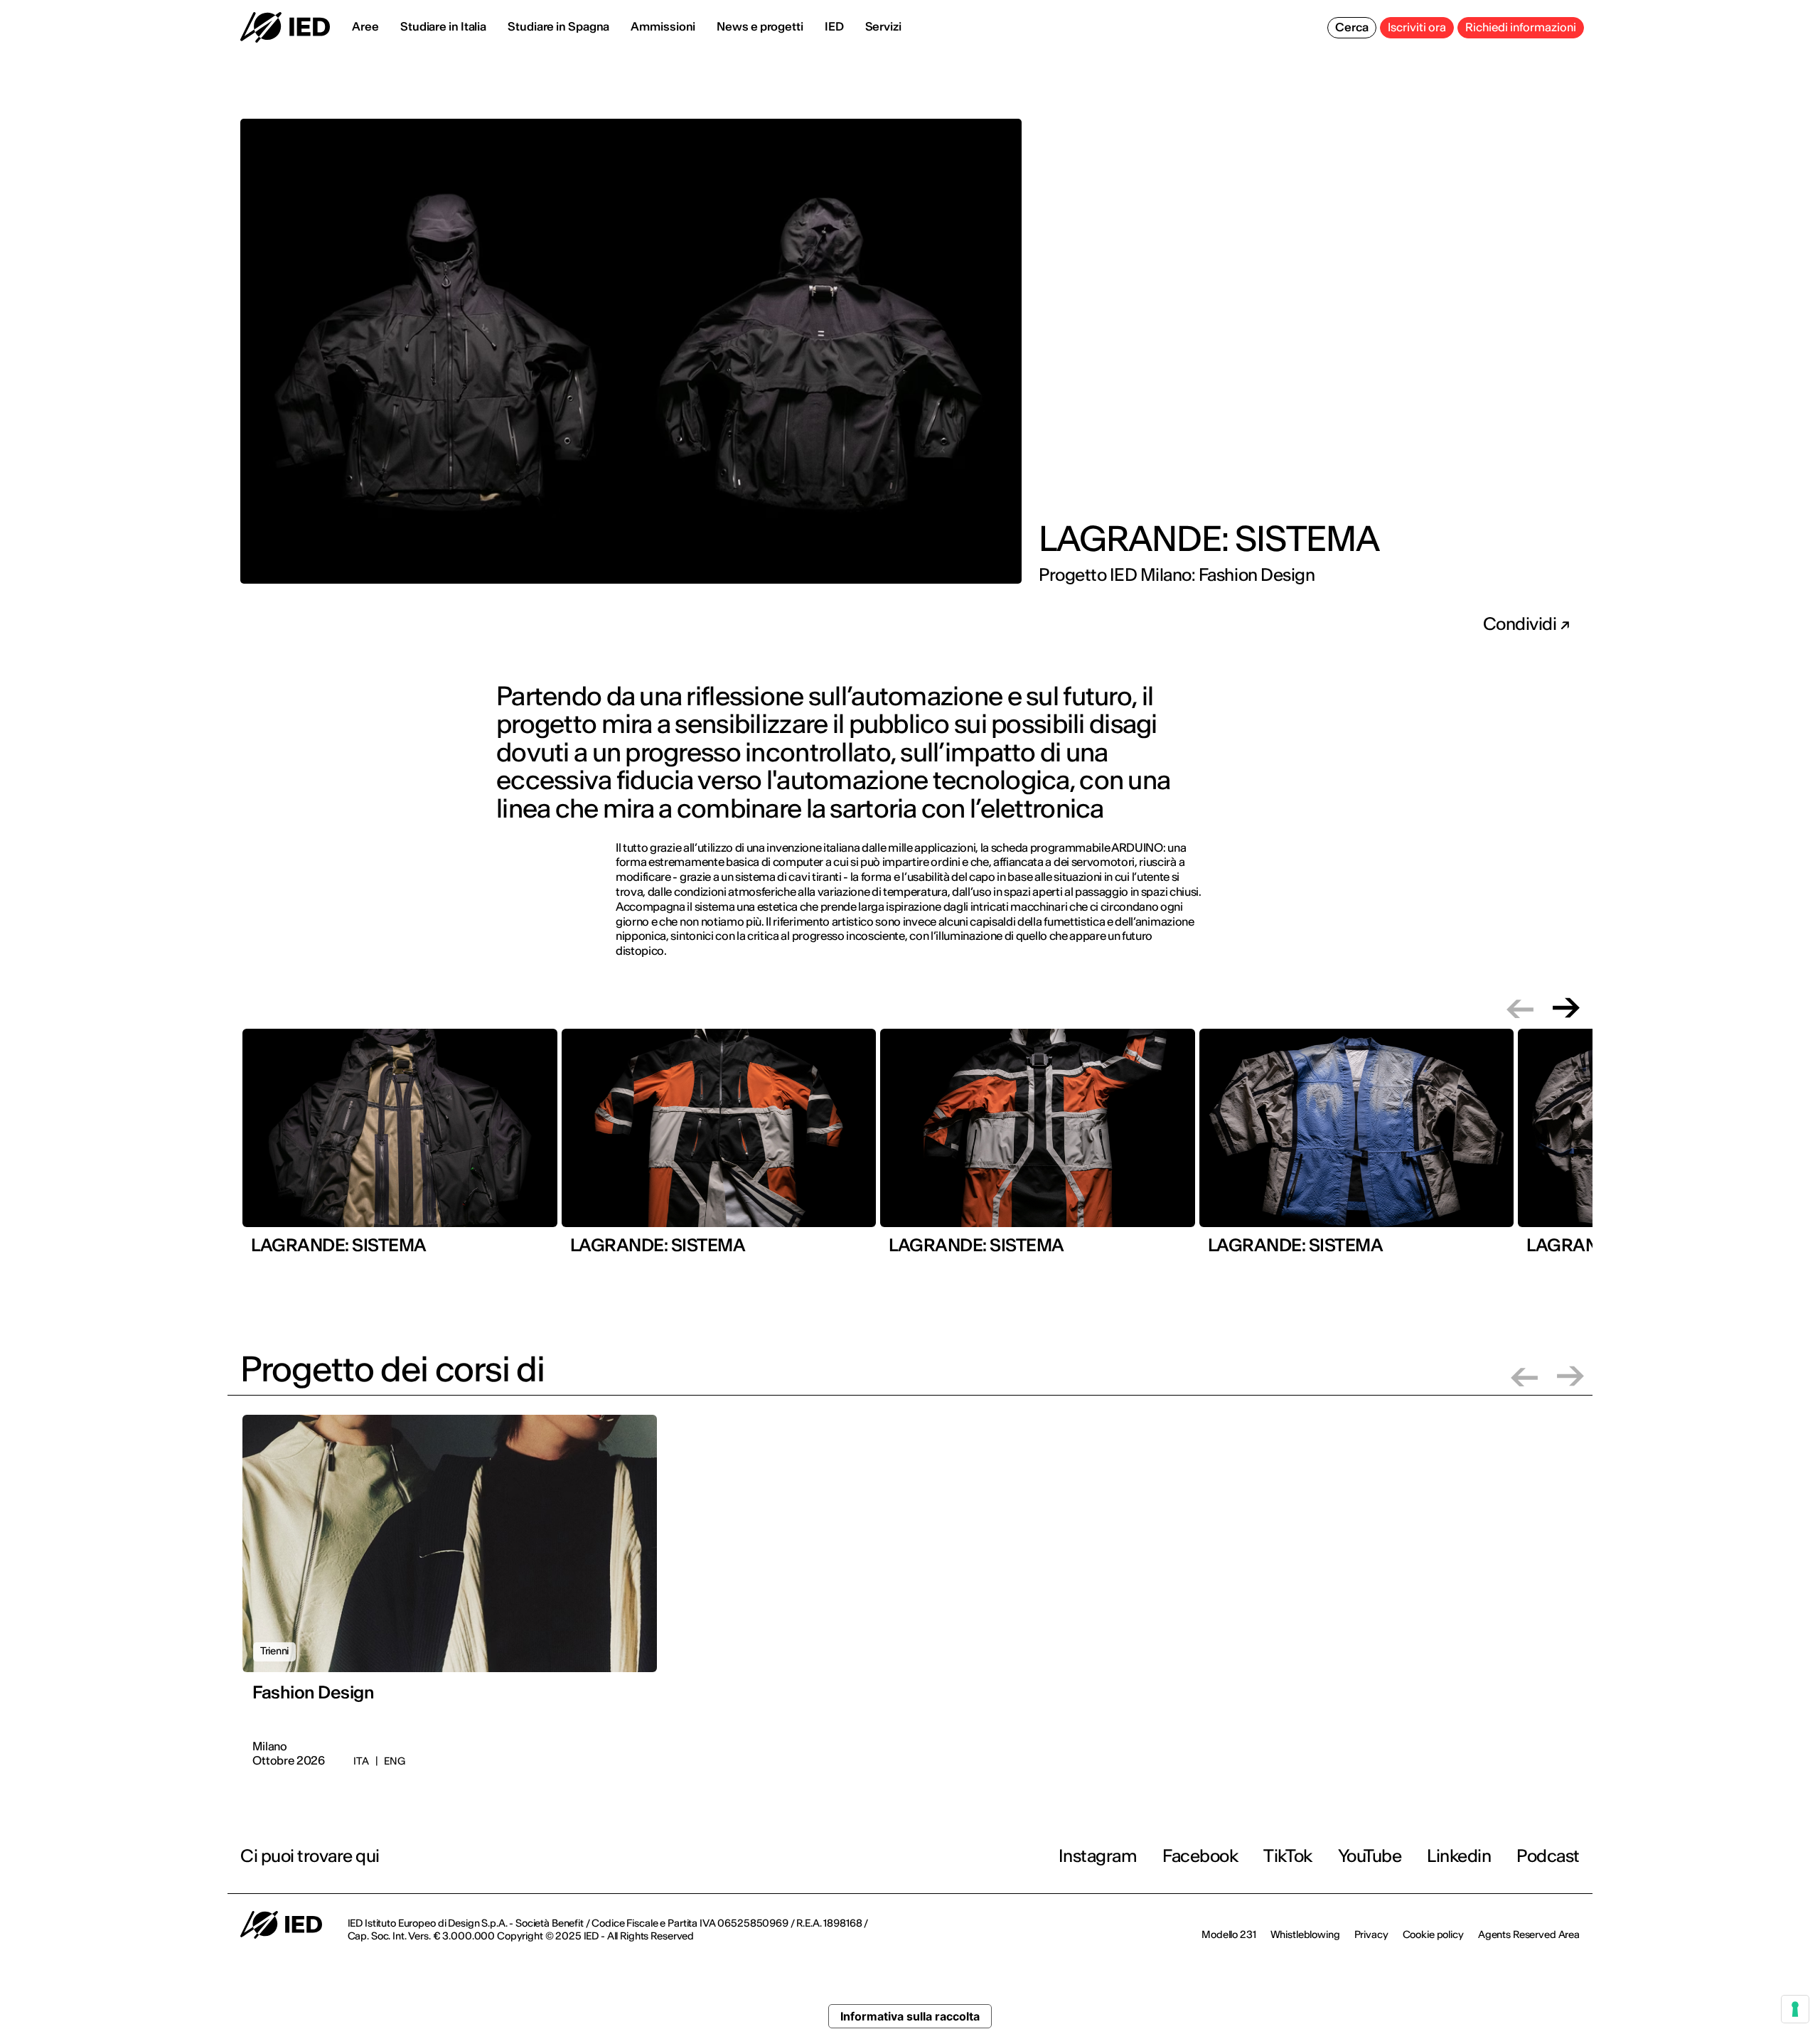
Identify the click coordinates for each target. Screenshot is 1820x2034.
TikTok (1288, 1856)
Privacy (1371, 1934)
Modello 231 (1228, 1934)
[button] (1520, 1008)
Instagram (1098, 1856)
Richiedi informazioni (1521, 27)
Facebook (1200, 1856)
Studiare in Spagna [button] (558, 26)
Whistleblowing (1305, 1934)
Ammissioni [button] (663, 26)
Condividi (1521, 624)
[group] (400, 1147)
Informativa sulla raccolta (910, 2016)
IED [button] (834, 26)
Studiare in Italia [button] (443, 26)
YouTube (1370, 1856)
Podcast (1548, 1856)
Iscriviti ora (1417, 27)
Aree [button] (365, 26)
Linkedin (1459, 1856)
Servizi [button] (883, 26)
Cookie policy (1433, 1934)
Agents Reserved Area (1529, 1934)
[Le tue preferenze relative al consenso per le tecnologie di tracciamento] (1795, 2009)
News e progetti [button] (760, 26)
